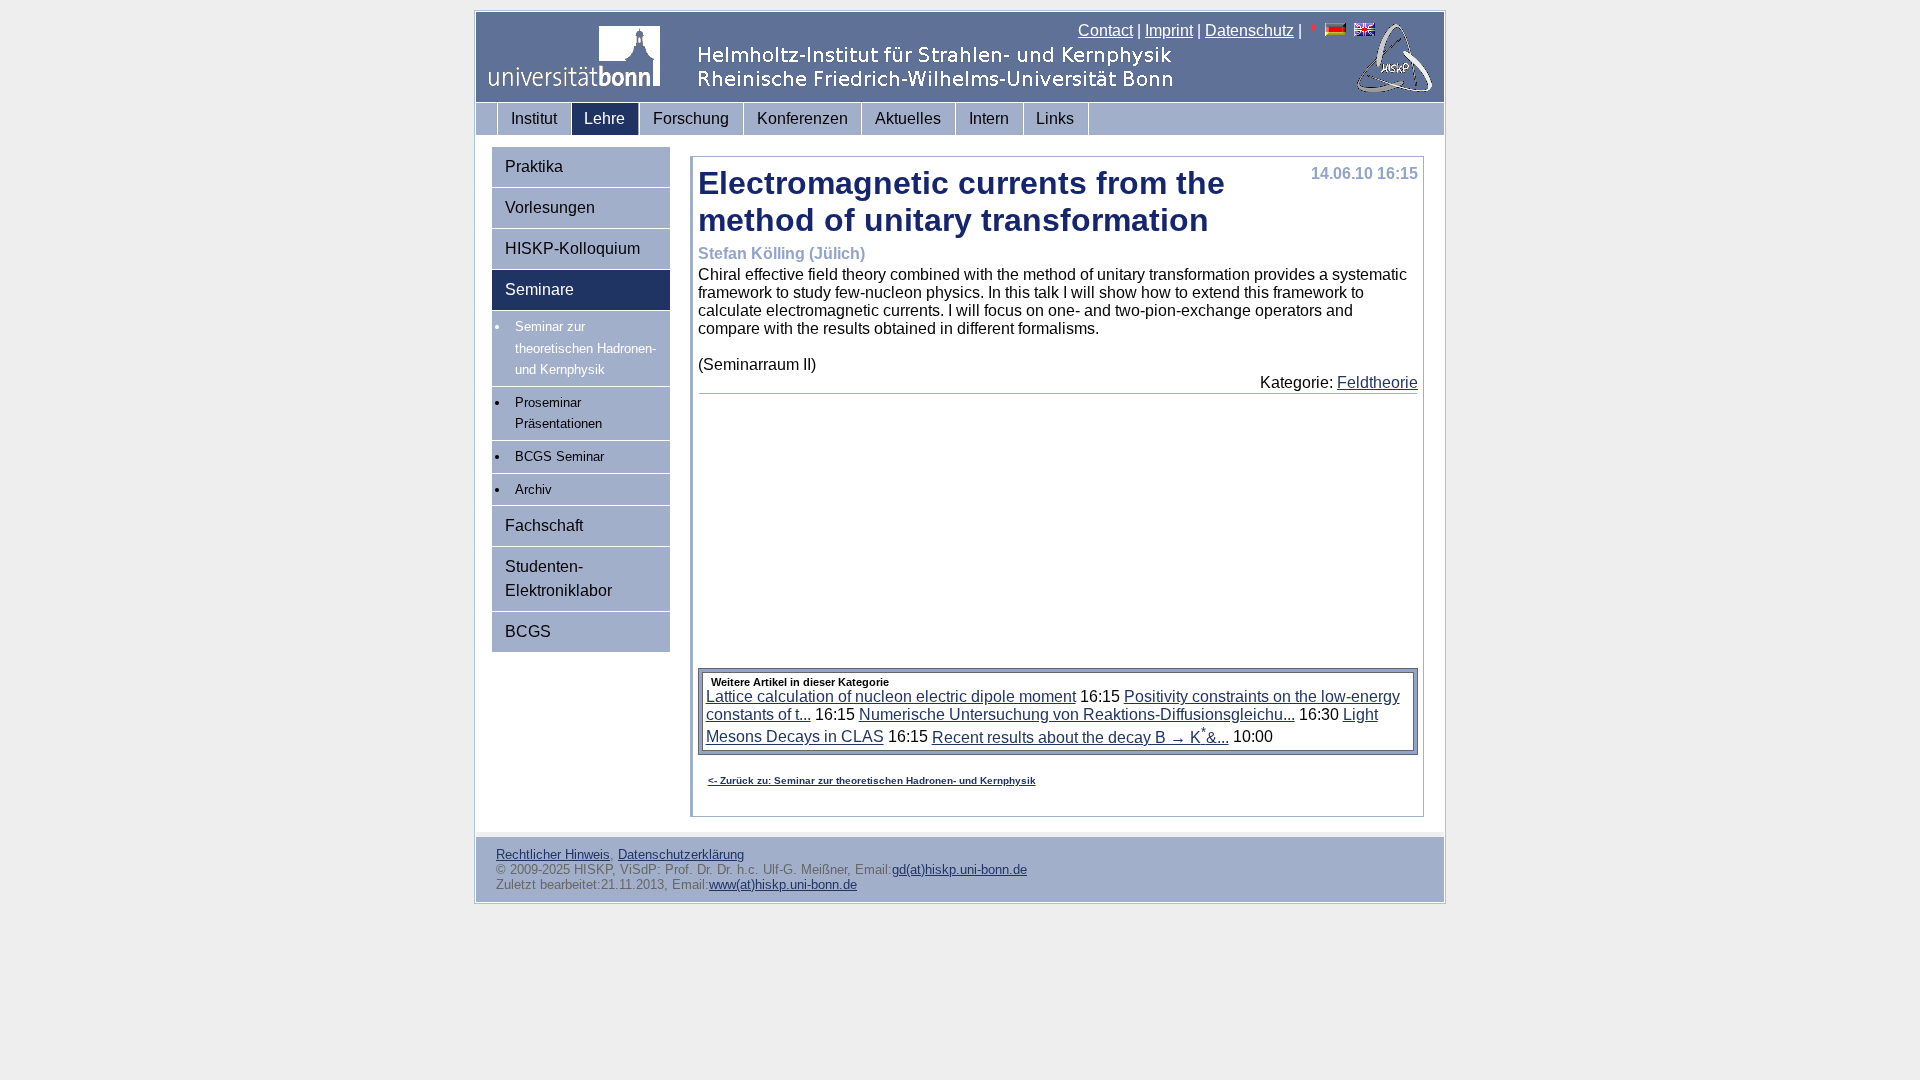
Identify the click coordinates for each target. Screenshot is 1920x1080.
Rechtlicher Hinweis (553, 854)
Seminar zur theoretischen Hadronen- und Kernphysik (585, 348)
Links (1055, 118)
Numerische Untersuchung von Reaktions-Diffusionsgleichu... (1077, 714)
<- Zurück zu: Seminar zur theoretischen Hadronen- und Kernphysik (872, 780)
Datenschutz (1249, 30)
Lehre (604, 118)
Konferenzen (802, 118)
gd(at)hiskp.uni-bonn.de (959, 869)
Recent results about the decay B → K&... (1080, 737)
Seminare (539, 289)
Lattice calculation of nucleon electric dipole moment (891, 696)
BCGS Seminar (559, 456)
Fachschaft (544, 525)
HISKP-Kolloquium (572, 248)
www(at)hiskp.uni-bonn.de (783, 884)
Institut (534, 118)
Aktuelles (908, 118)
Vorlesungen (550, 207)
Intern (989, 118)
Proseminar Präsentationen (558, 413)
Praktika (534, 166)
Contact (1105, 30)
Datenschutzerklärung (681, 854)
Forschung (691, 118)
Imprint (1169, 30)
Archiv (533, 489)
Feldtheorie (1377, 382)
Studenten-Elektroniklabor (558, 578)
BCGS (528, 631)
